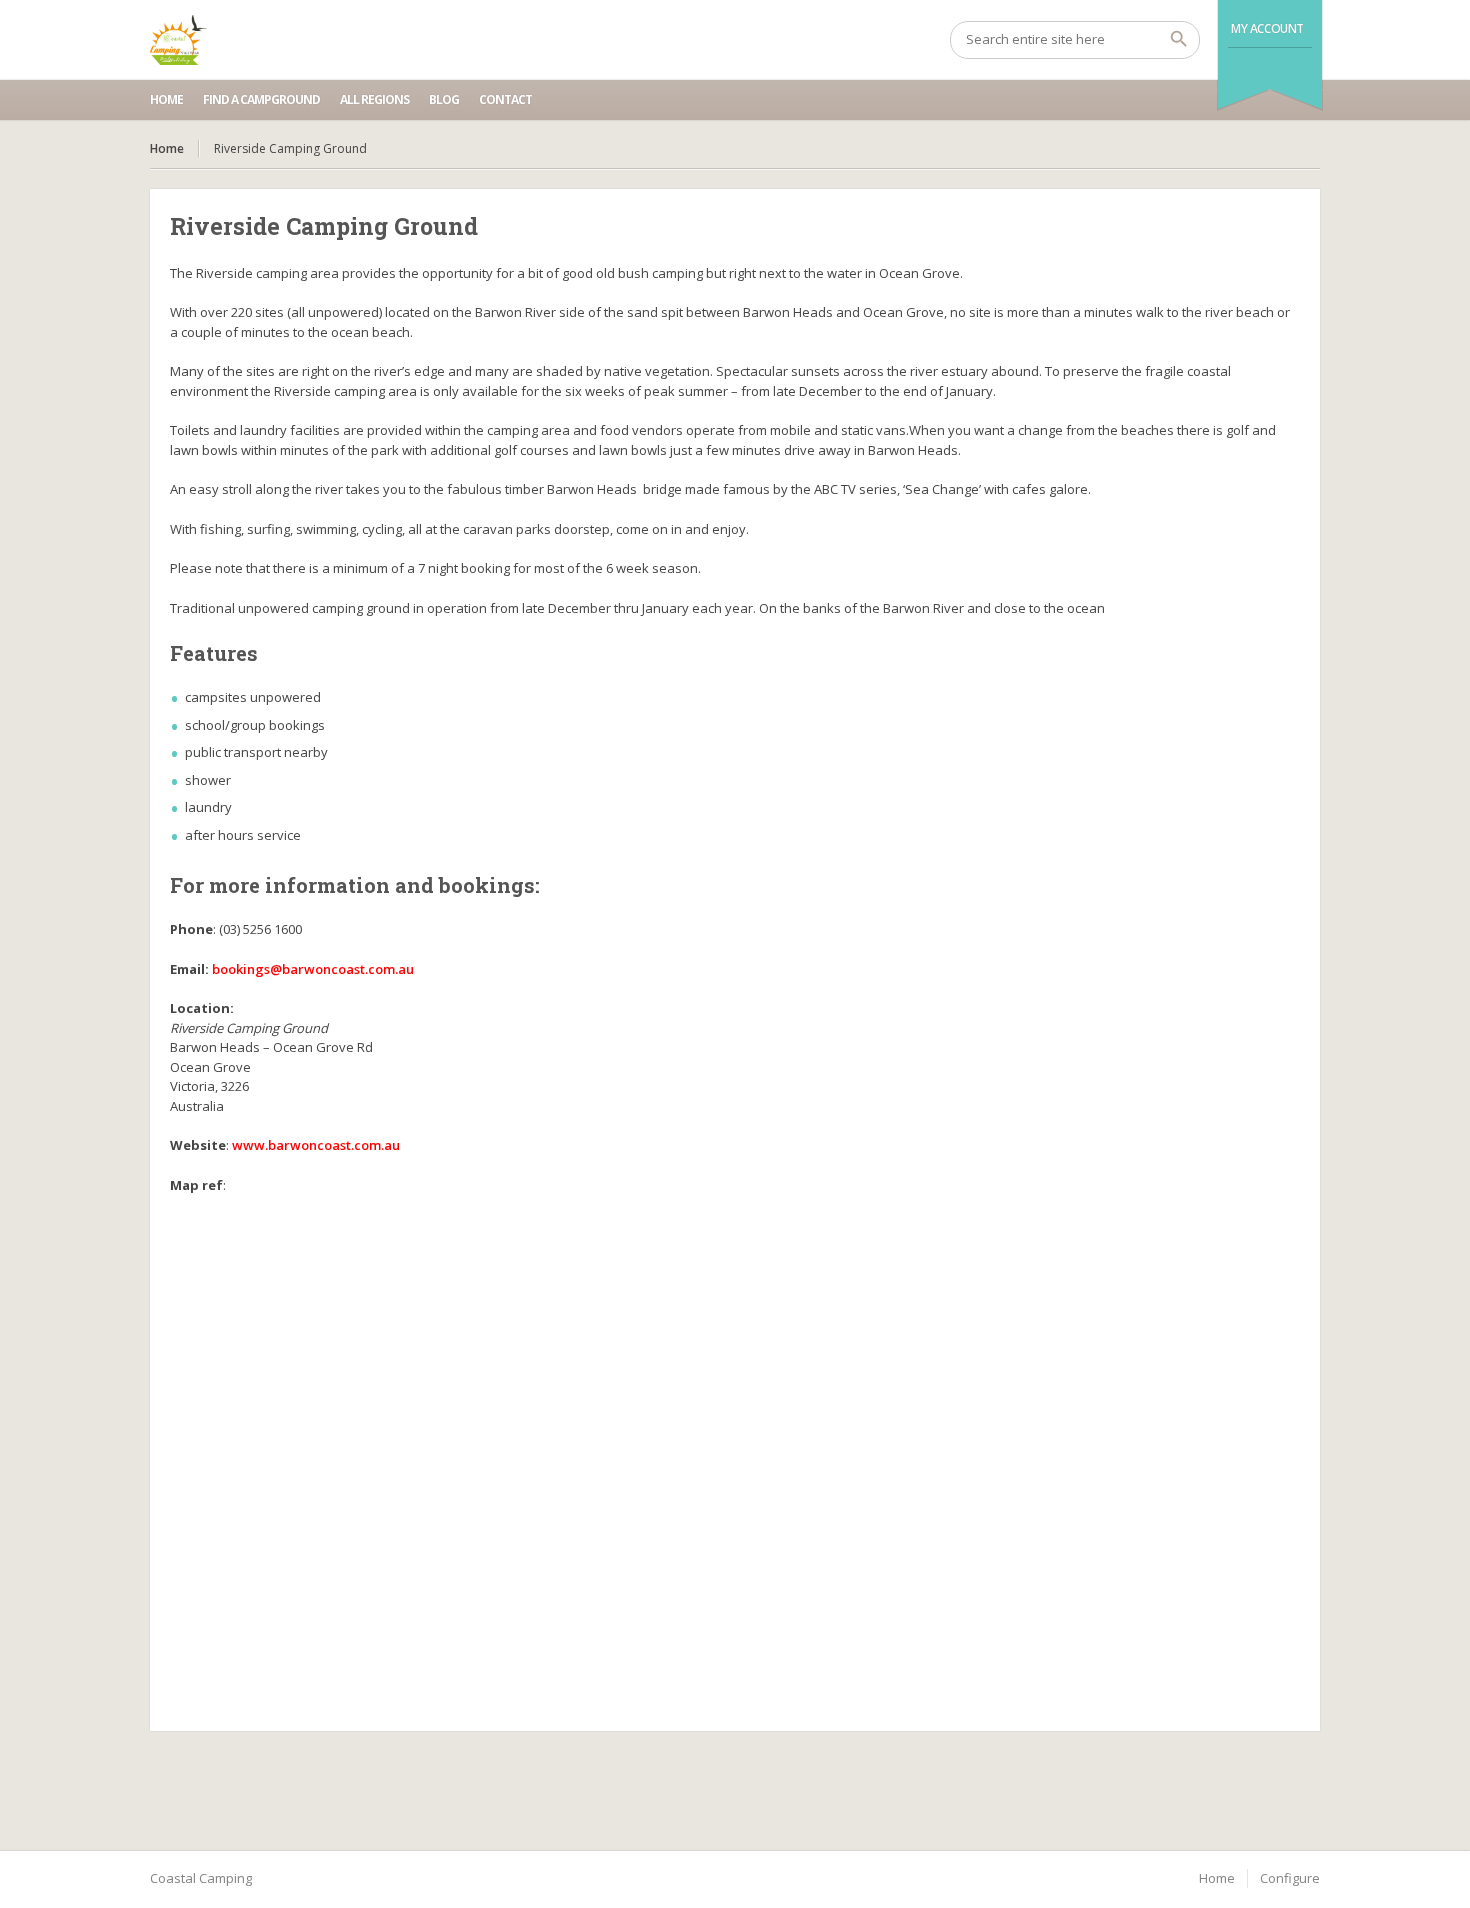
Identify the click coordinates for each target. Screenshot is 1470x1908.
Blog (444, 99)
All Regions (374, 99)
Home (166, 99)
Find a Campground (261, 99)
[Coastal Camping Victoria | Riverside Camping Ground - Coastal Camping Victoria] (178, 40)
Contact (505, 99)
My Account (1267, 28)
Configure (1290, 1878)
